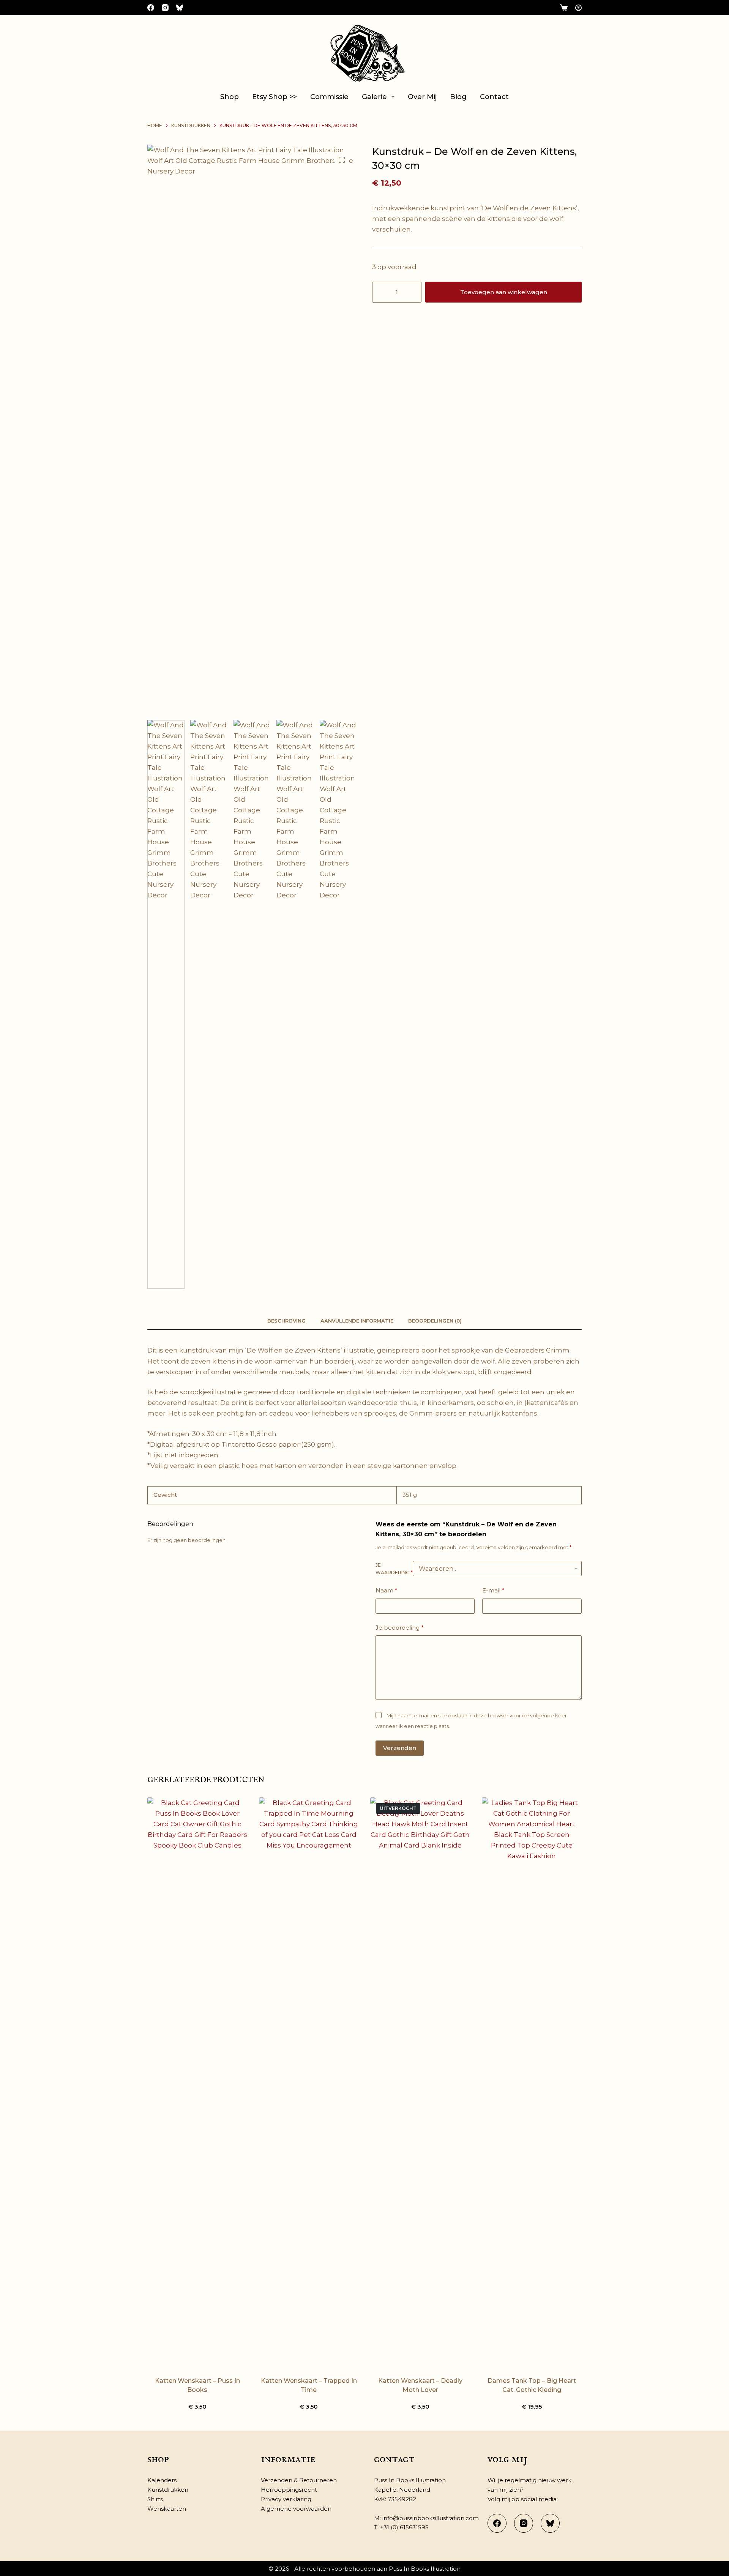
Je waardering (394, 1569)
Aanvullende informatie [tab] (357, 1321)
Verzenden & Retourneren (299, 2480)
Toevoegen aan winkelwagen (504, 292)
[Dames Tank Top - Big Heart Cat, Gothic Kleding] (532, 2082)
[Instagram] (165, 8)
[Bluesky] (180, 8)
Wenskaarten (167, 2509)
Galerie (374, 97)
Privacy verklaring (286, 2499)
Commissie (329, 97)
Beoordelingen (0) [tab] (435, 1321)
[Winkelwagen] (564, 8)
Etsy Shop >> (275, 97)
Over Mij (422, 97)
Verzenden (400, 1748)
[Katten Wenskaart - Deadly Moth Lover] (420, 2082)
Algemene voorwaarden (296, 2509)
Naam (387, 1590)
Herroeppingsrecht (289, 2490)
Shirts (155, 2499)
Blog (458, 97)
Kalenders (162, 2480)
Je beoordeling (400, 1628)
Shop (230, 97)
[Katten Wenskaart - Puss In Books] (197, 2082)
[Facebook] (151, 8)
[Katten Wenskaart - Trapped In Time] (309, 2082)
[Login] (578, 8)
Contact (494, 97)
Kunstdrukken (168, 2490)
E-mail (493, 1590)
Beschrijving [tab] (286, 1321)
